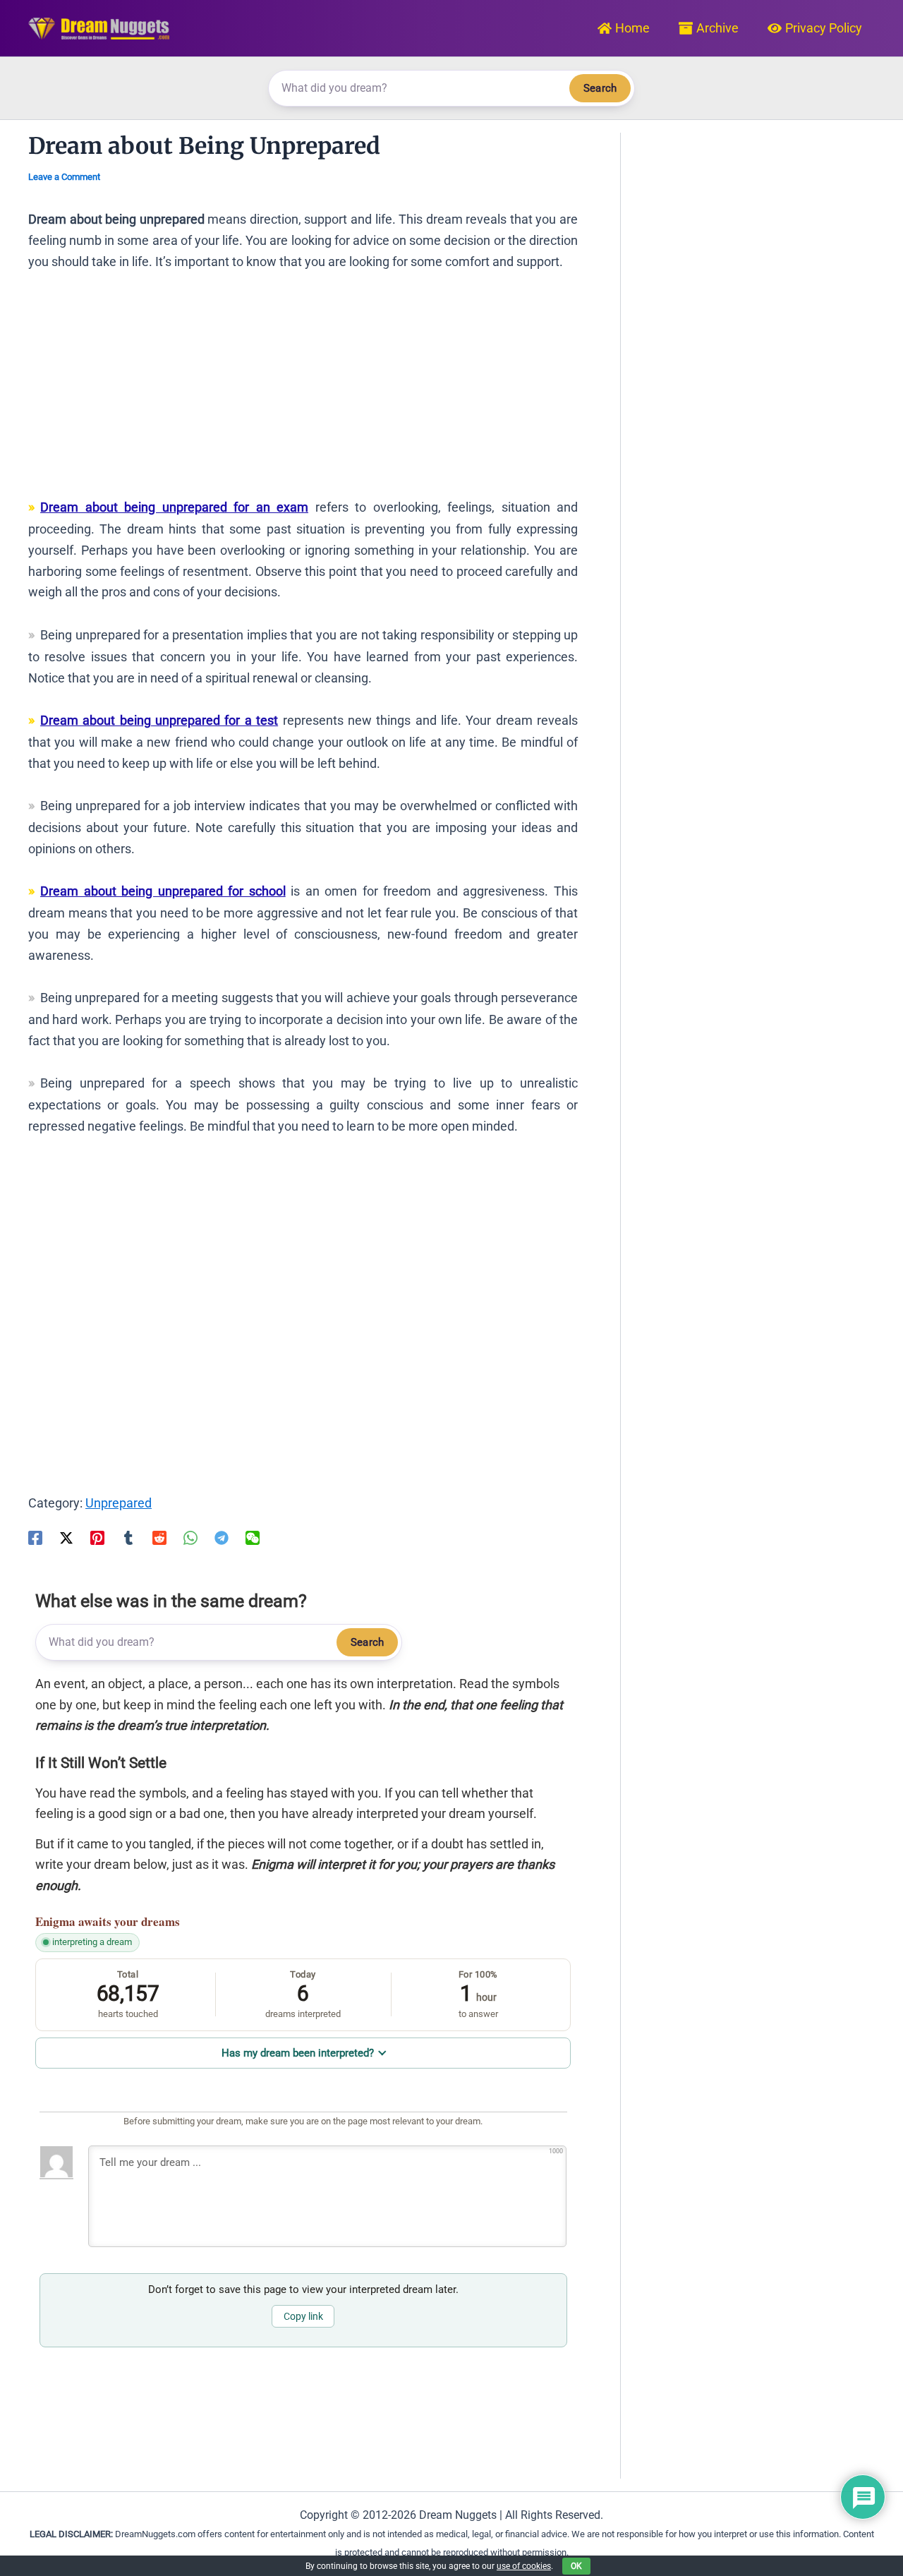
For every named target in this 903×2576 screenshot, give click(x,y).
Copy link (303, 2316)
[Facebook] (35, 1536)
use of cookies (524, 2566)
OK (576, 2566)
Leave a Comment (64, 177)
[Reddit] (159, 1536)
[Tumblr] (128, 1536)
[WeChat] (253, 1536)
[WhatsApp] (190, 1536)
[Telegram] (222, 1536)
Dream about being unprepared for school (163, 891)
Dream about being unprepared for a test (159, 720)
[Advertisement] (303, 391)
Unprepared (119, 1503)
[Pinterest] (97, 1536)
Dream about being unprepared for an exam (174, 507)
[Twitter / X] (66, 1536)
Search (600, 88)
